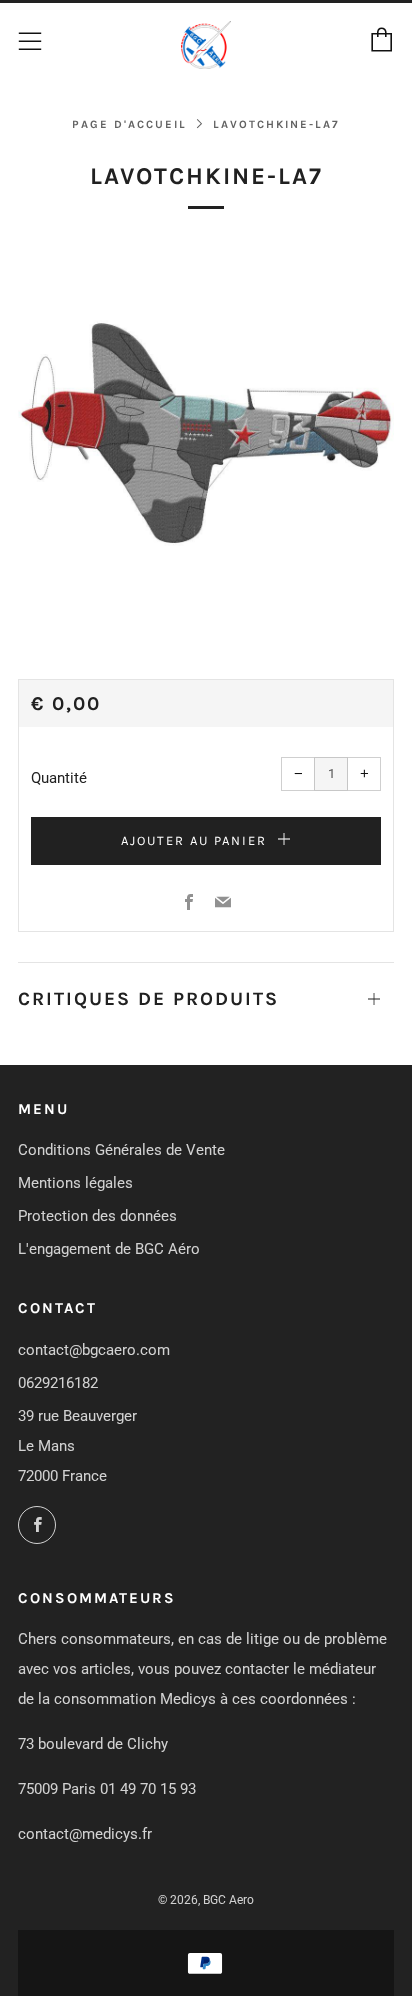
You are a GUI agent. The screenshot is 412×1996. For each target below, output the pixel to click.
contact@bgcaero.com (94, 1350)
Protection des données (97, 1216)
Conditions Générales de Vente (121, 1150)
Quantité (59, 778)
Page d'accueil (129, 124)
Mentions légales (75, 1183)
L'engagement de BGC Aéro (109, 1249)
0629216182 (58, 1383)
